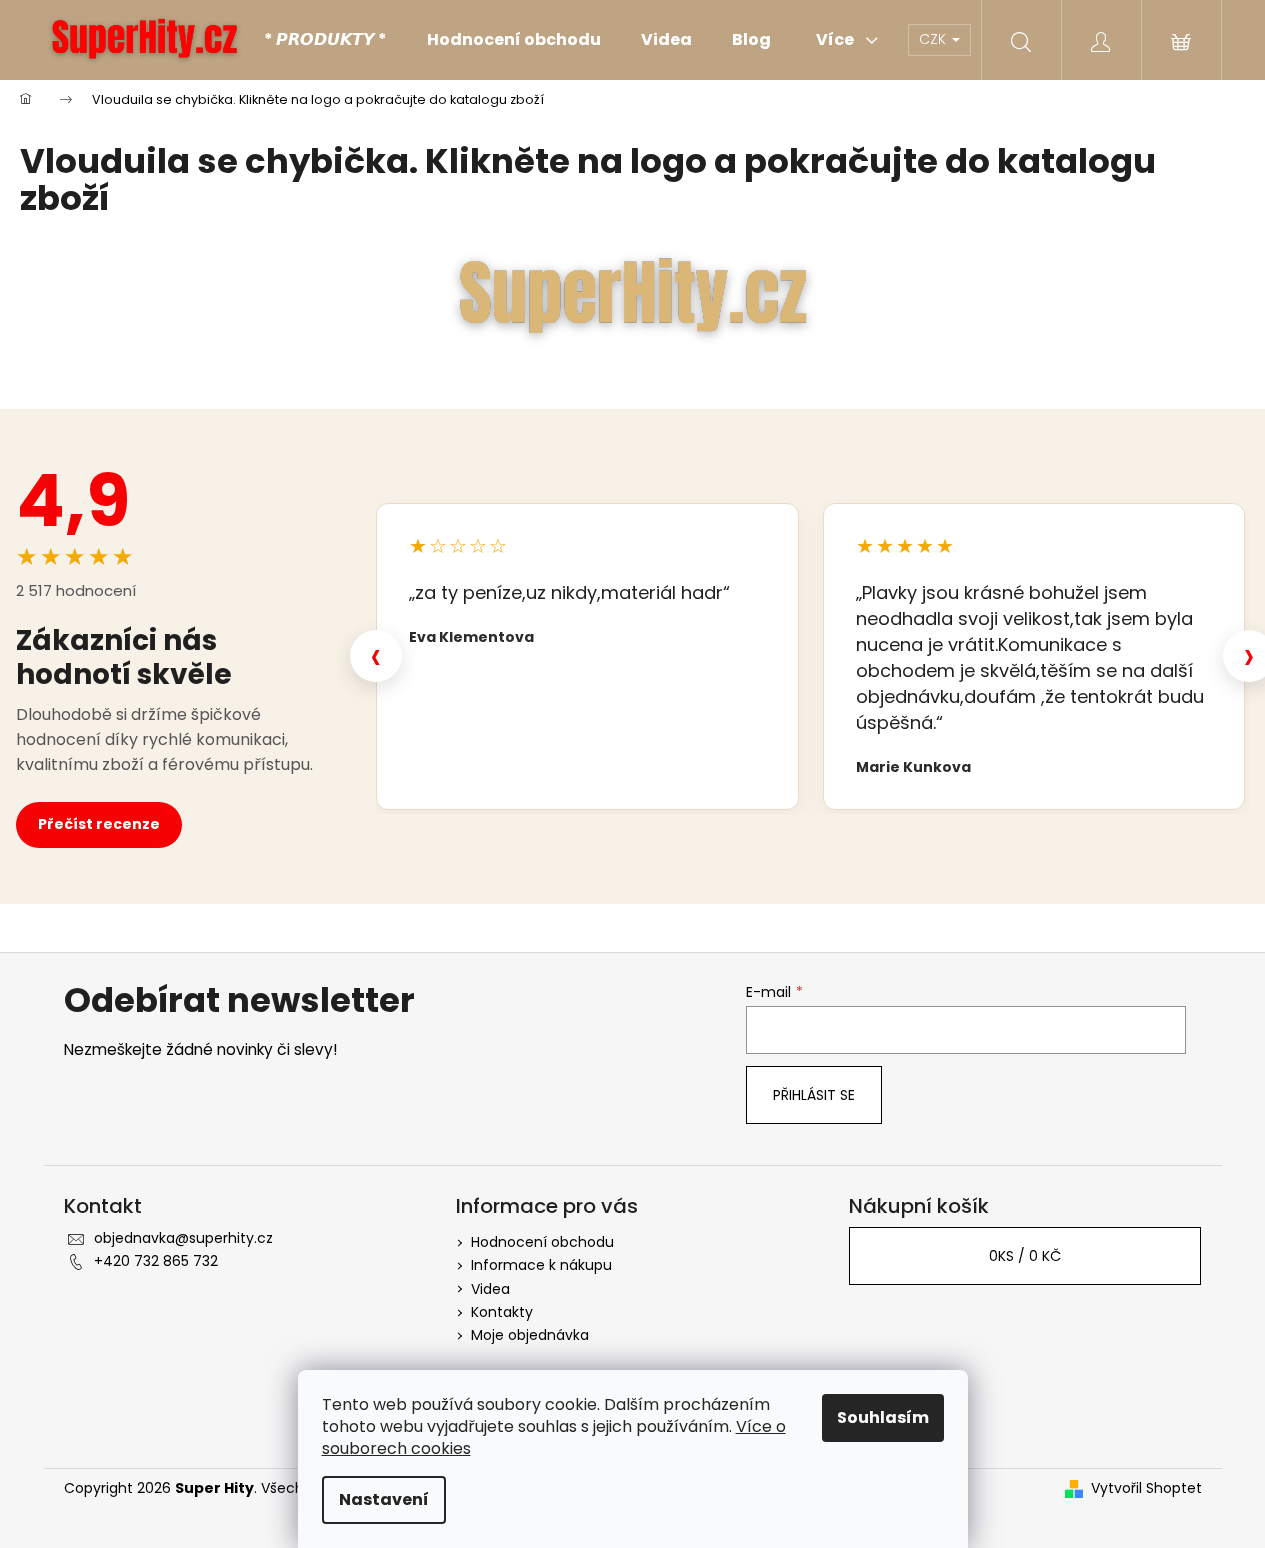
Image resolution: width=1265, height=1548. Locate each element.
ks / (1025, 1256)
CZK (934, 39)
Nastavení (384, 1499)
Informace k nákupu (541, 1265)
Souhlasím (883, 1417)
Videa (490, 1289)
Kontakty (502, 1312)
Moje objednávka (530, 1335)
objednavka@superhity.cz (183, 1238)
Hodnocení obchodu (542, 1242)
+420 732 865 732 (156, 1261)
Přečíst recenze (99, 824)
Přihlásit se (814, 1095)
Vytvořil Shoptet (1146, 1488)
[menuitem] (325, 40)
